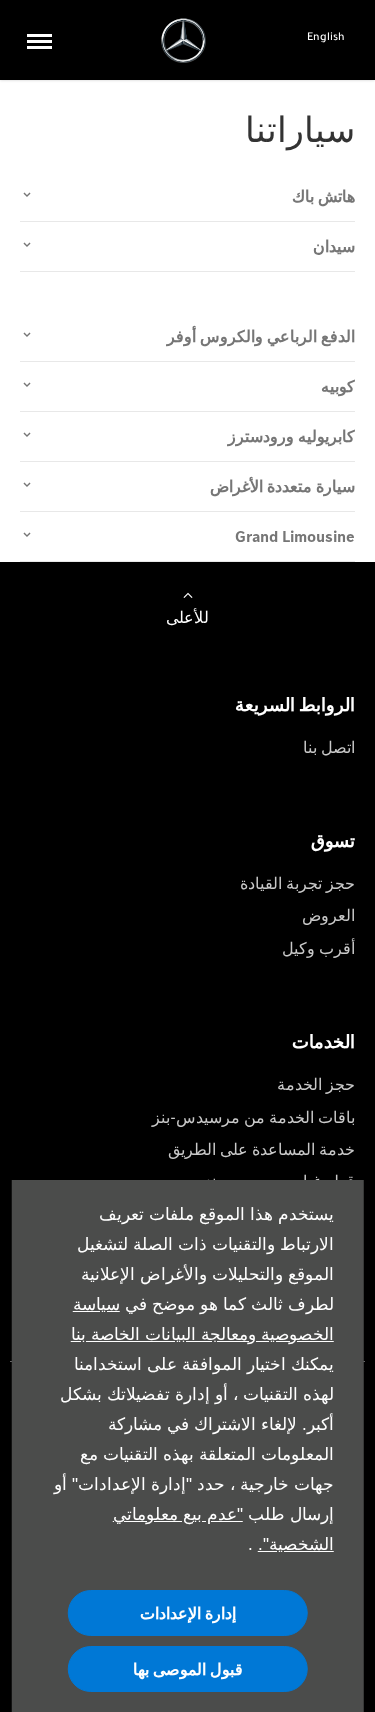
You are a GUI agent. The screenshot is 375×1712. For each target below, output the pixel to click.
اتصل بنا (329, 747)
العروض (328, 915)
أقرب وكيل (318, 948)
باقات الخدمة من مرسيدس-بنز (253, 1117)
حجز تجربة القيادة (297, 883)
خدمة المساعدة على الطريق (261, 1149)
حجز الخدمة (316, 1084)
